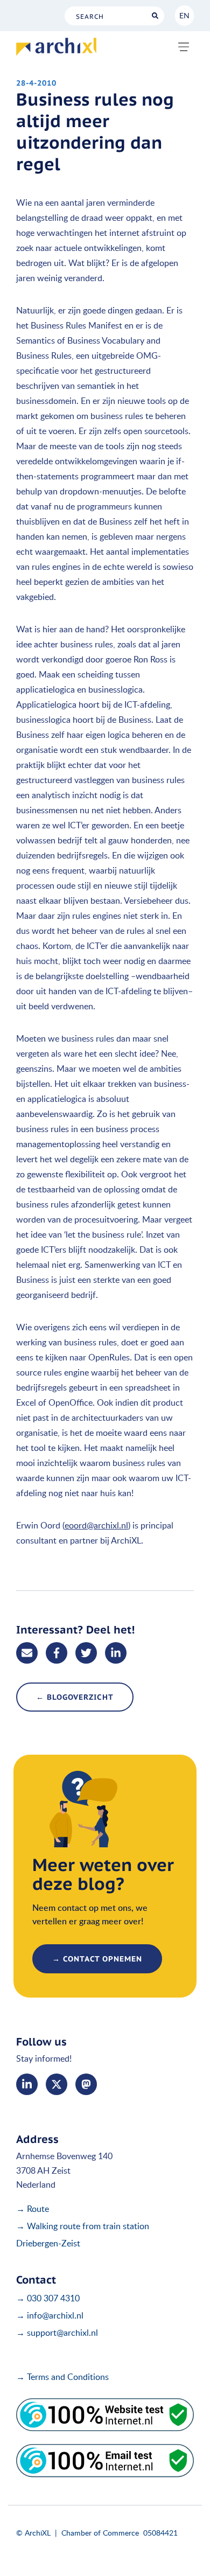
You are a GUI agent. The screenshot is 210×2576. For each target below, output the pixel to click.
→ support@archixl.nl (57, 2333)
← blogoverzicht (75, 1697)
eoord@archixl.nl (96, 1525)
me (86, 2084)
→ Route (33, 2209)
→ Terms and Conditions (62, 2377)
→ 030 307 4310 (48, 2298)
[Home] (56, 47)
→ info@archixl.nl (50, 2315)
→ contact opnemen (97, 1959)
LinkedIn (27, 2084)
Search (155, 16)
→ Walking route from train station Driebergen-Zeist (83, 2235)
